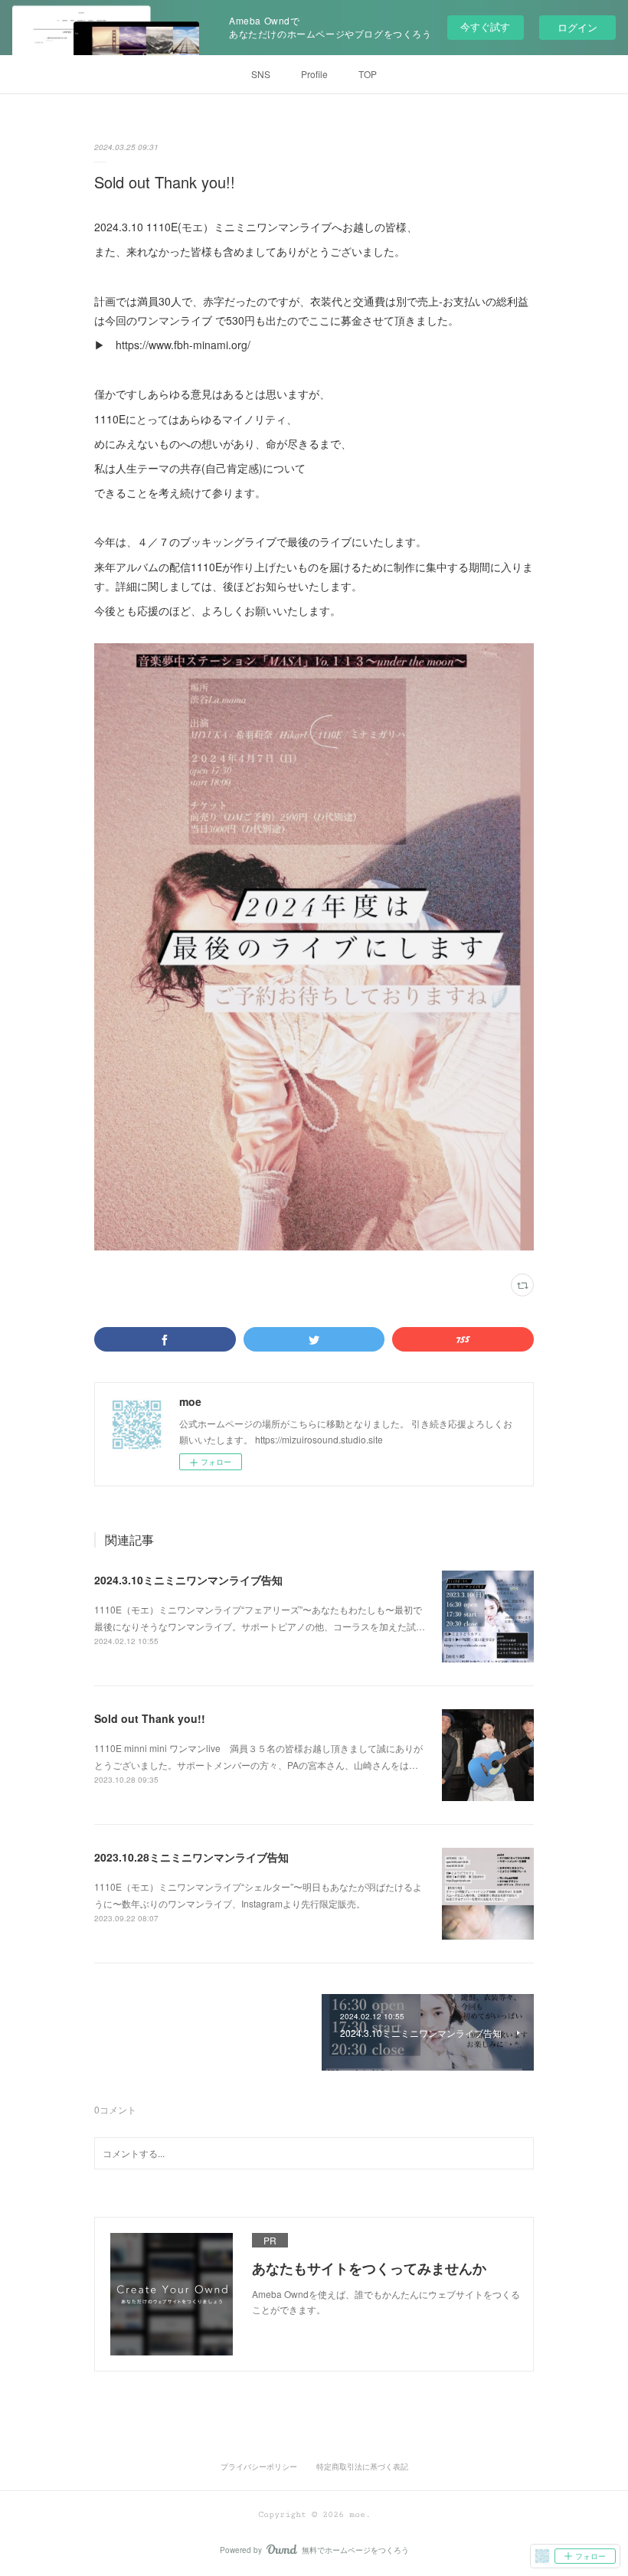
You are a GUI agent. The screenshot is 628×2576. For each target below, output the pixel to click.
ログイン (577, 27)
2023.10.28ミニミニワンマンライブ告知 (191, 1857)
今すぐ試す (485, 26)
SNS (261, 74)
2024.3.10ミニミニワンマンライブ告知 (188, 1580)
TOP (368, 74)
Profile (314, 74)
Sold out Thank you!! (150, 1718)
